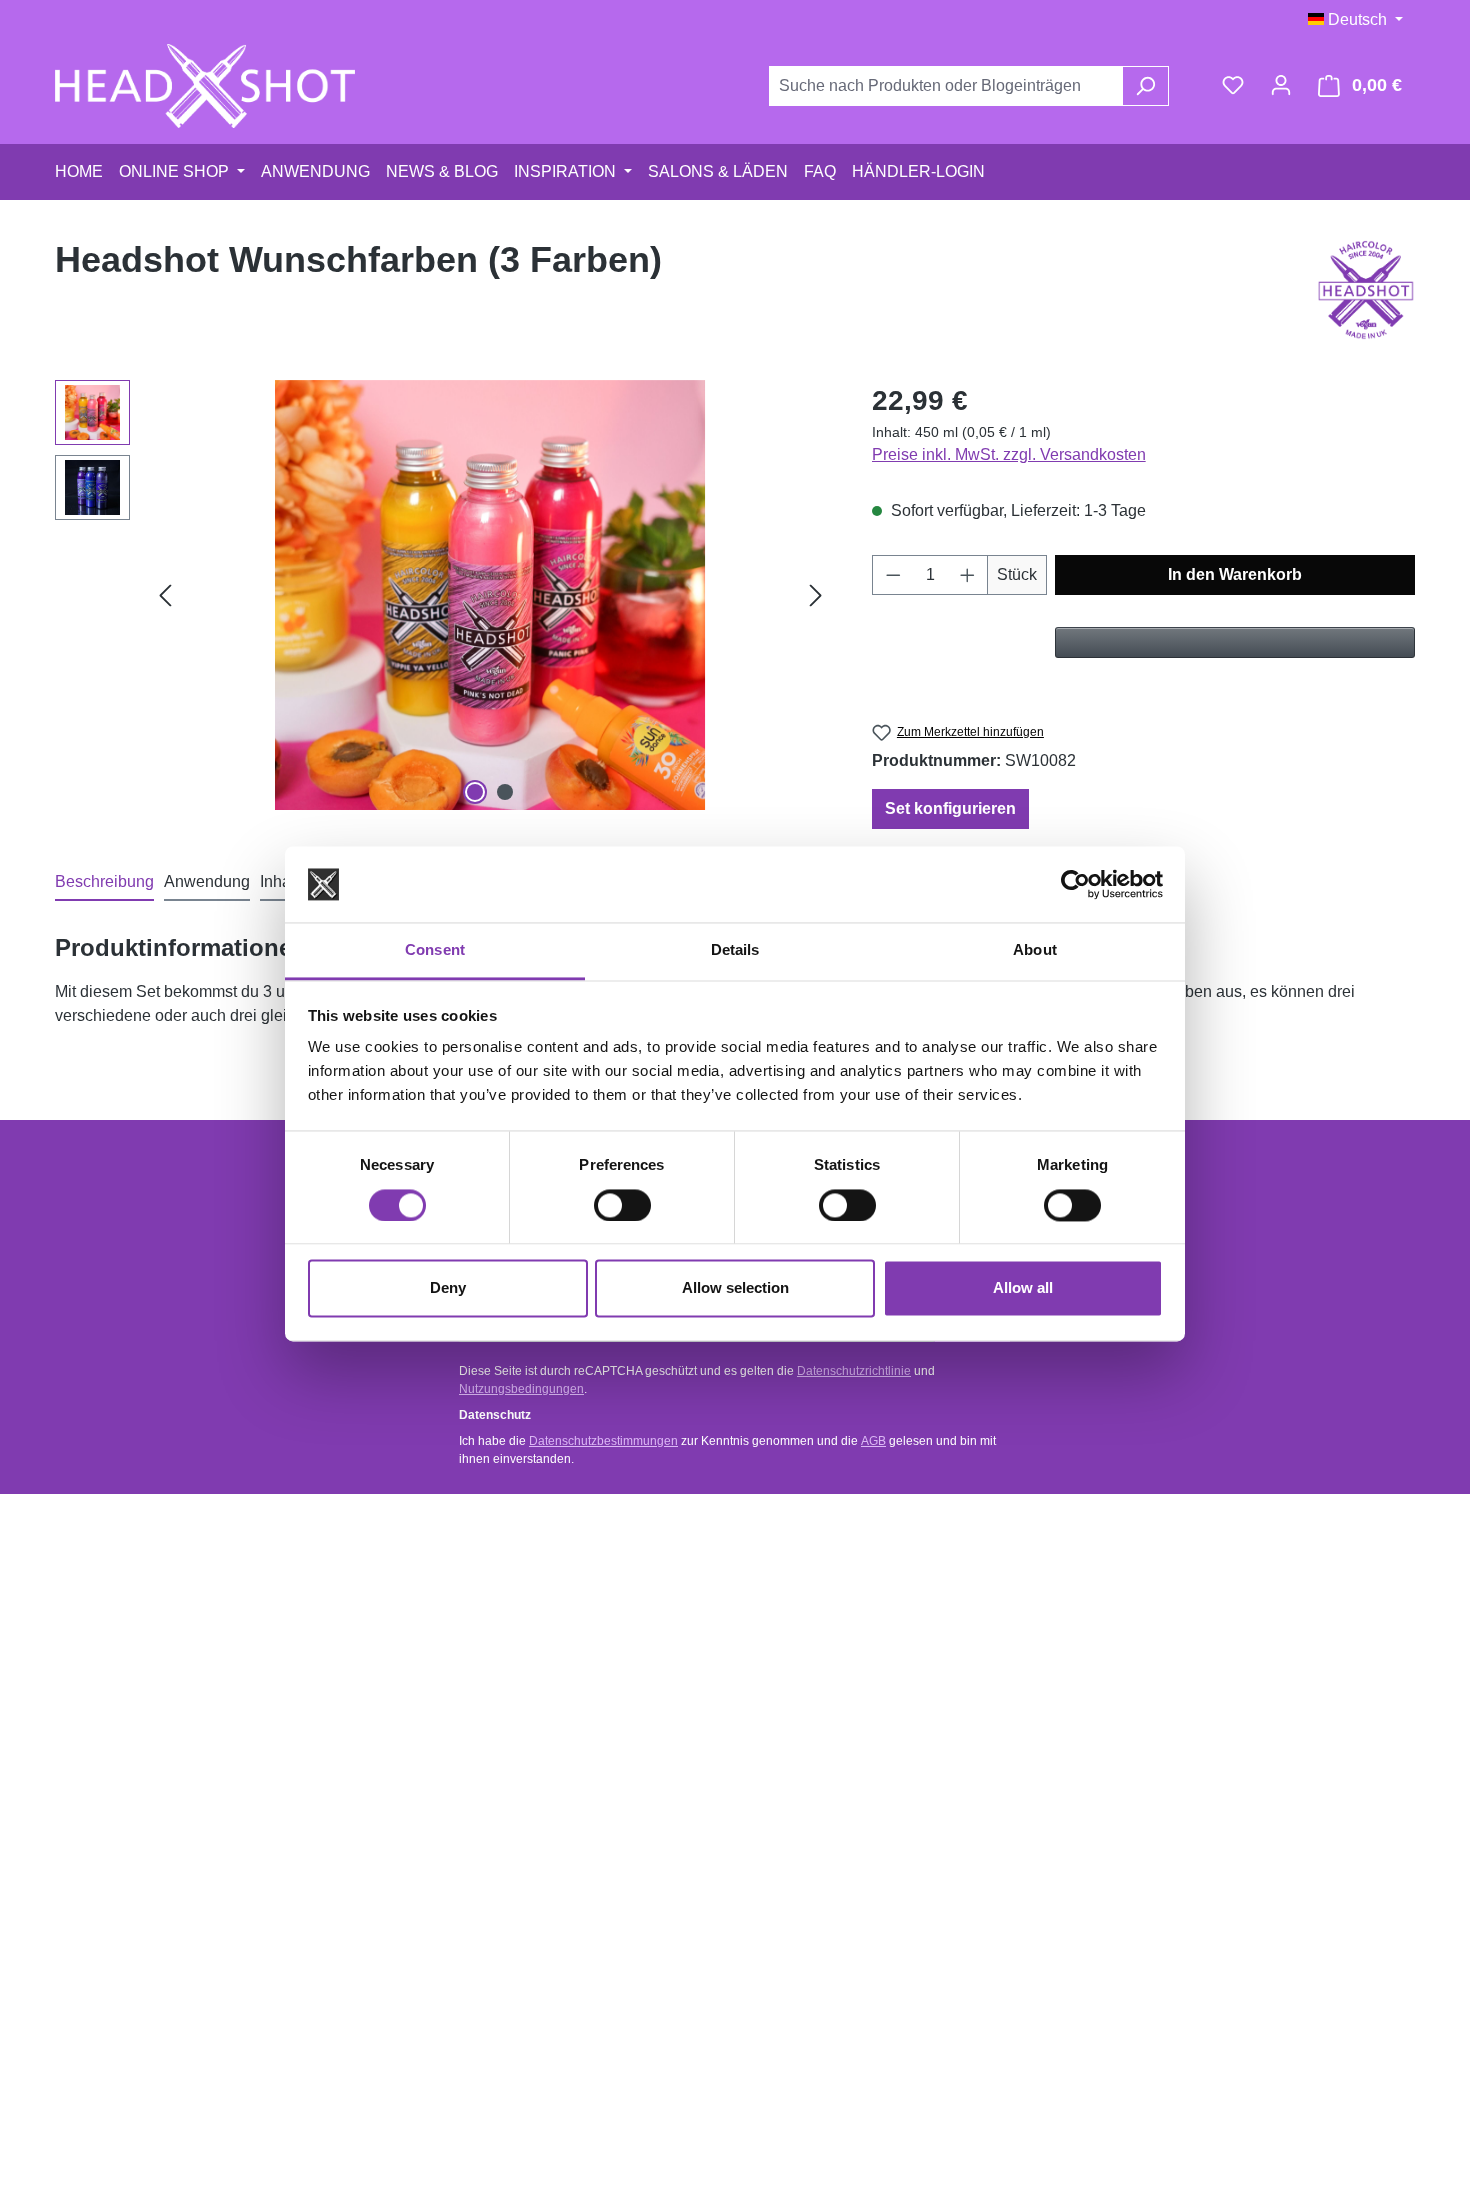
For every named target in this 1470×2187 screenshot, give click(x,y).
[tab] (104, 883)
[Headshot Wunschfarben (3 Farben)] (490, 595)
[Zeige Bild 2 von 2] (505, 792)
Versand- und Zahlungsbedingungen (545, 1631)
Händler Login (823, 1631)
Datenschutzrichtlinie (854, 1371)
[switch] (622, 1205)
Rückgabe (461, 1669)
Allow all (1023, 1288)
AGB (873, 1441)
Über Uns (809, 1707)
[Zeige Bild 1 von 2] (475, 792)
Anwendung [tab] (207, 881)
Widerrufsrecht (476, 1707)
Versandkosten (683, 2112)
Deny (448, 1288)
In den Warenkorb (1235, 574)
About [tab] (1035, 950)
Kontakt (453, 1593)
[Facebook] (1236, 1600)
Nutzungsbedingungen (521, 1389)
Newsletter (813, 1669)
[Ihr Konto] (1281, 85)
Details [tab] (735, 950)
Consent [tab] (435, 950)
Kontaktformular (168, 1686)
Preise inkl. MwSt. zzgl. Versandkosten (1009, 454)
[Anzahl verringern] (893, 575)
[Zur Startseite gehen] (205, 86)
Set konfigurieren (950, 808)
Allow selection (735, 1288)
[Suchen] (1145, 86)
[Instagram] (1236, 1668)
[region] (443, 595)
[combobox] (946, 86)
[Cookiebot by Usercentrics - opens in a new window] (1075, 884)
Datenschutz (819, 1745)
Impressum (815, 1783)
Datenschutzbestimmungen (603, 1441)
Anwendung (816, 1593)
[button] (1235, 651)
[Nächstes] (816, 594)
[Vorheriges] (165, 594)
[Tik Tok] (1236, 1736)
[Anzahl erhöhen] (968, 575)
